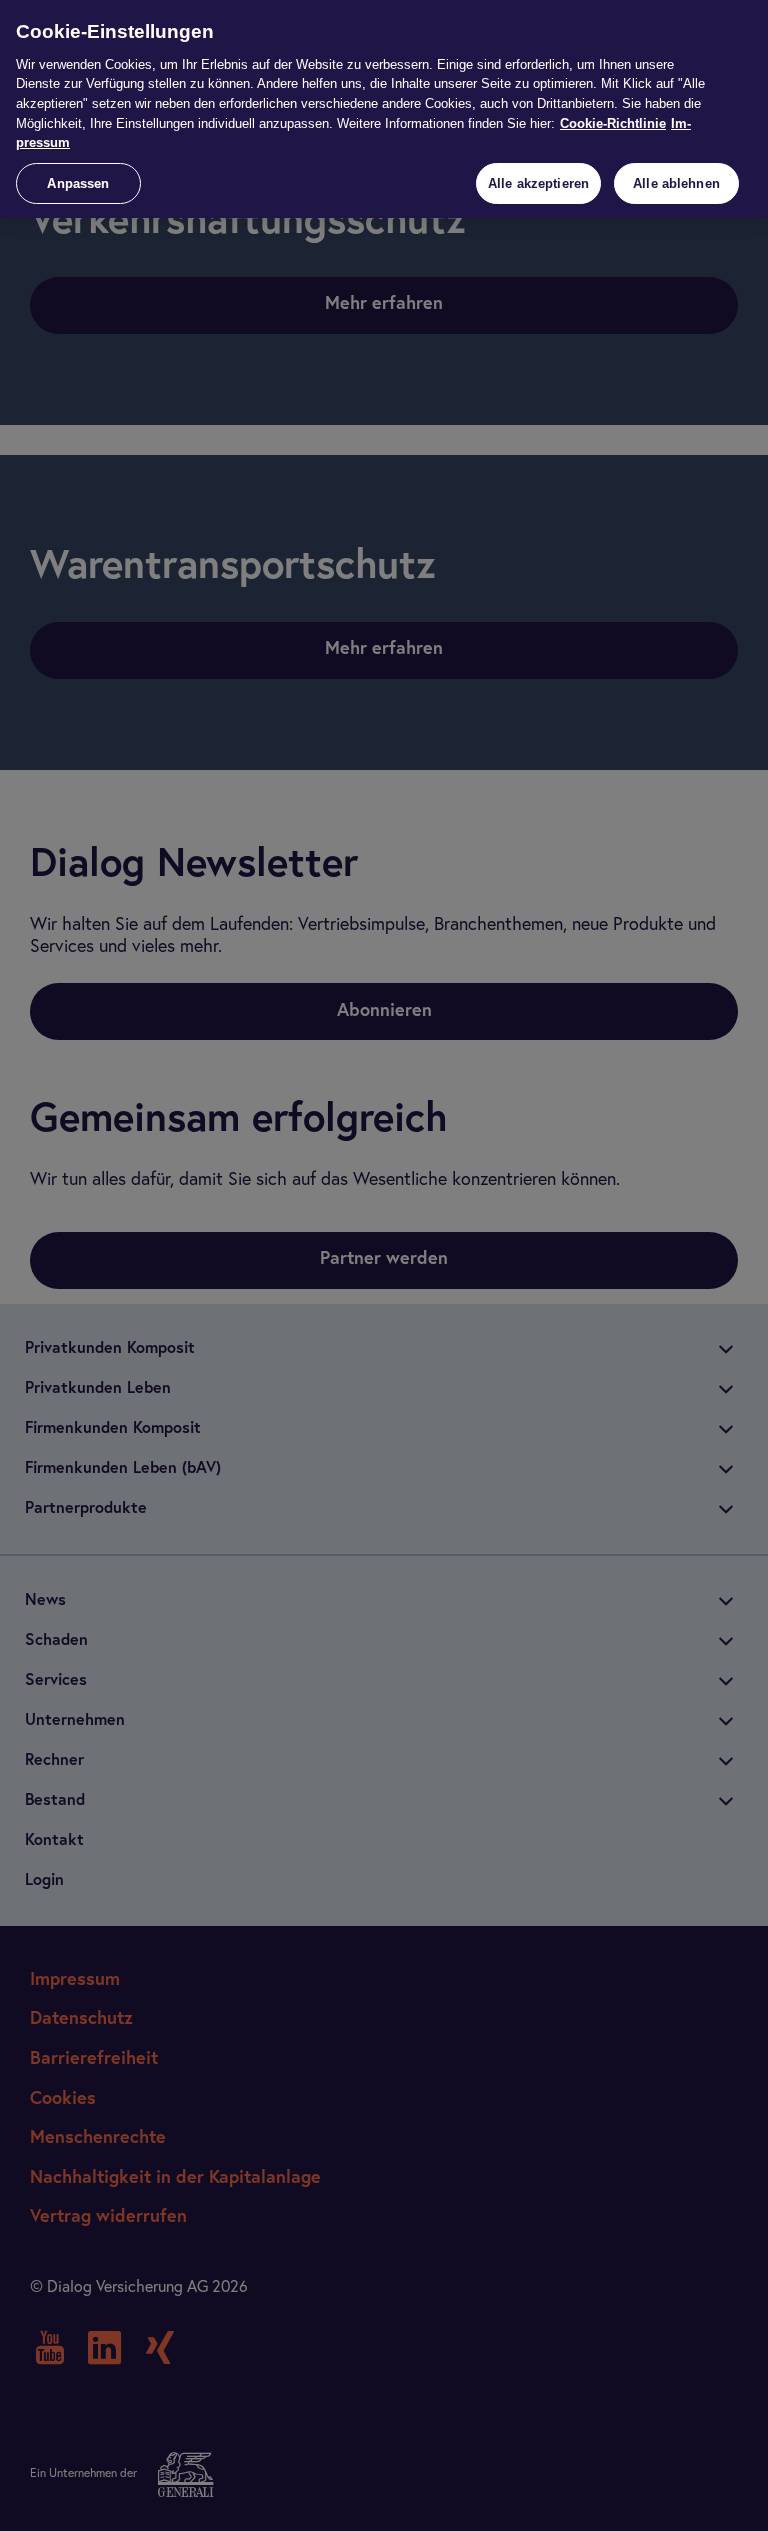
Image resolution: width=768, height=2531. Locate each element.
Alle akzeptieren (538, 183)
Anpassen (78, 183)
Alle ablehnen (676, 183)
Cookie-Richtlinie (613, 123)
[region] (384, 109)
